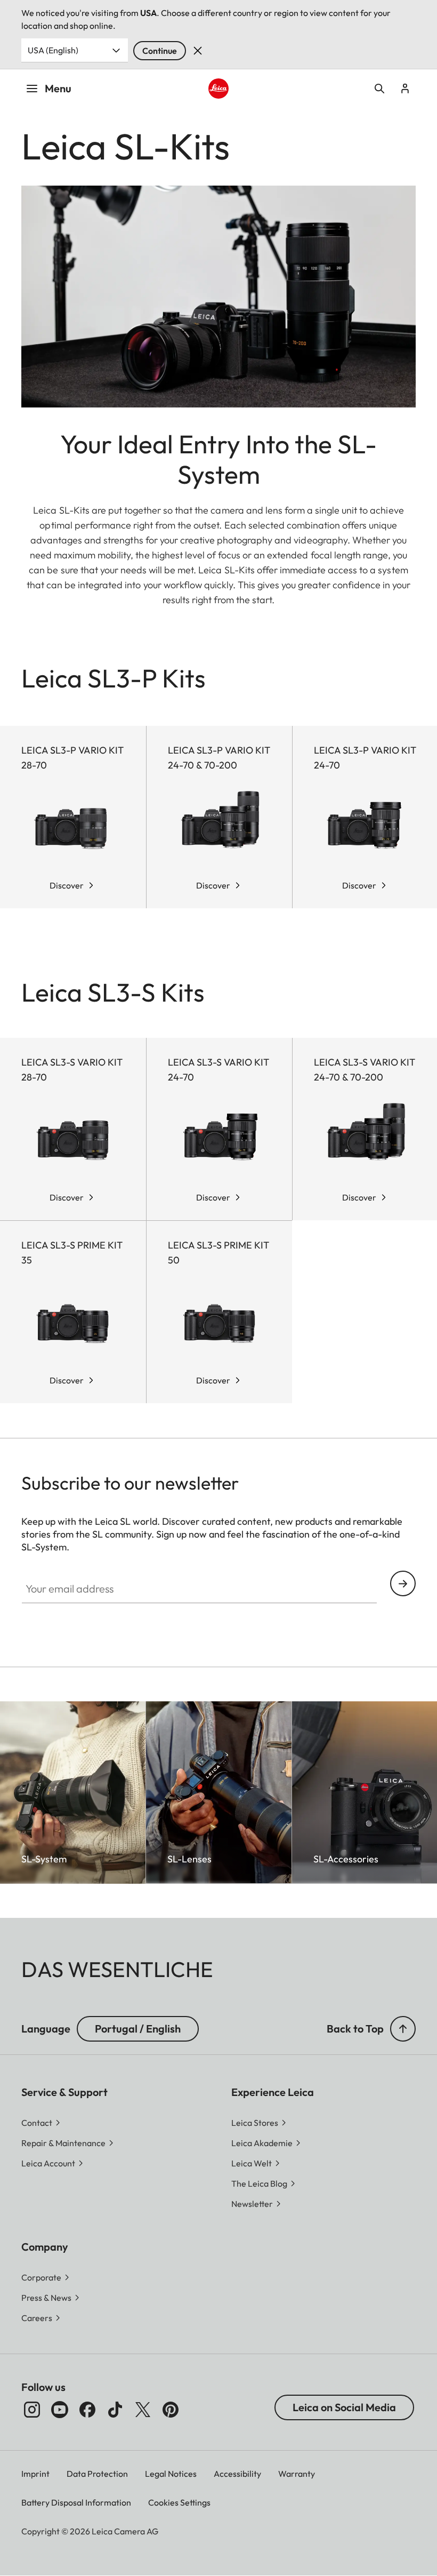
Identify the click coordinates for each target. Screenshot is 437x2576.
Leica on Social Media (344, 2407)
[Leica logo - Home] (218, 88)
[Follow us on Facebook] (87, 2410)
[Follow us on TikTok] (115, 2410)
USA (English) (53, 50)
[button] (403, 2029)
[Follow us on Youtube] (60, 2410)
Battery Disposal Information (76, 2502)
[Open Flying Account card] (405, 89)
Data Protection (97, 2474)
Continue (160, 51)
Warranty (297, 2474)
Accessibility (237, 2474)
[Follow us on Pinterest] (171, 2410)
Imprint (35, 2474)
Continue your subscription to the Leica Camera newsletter (403, 1583)
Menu (58, 88)
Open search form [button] (379, 89)
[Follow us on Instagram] (32, 2410)
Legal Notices (171, 2474)
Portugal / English (138, 2029)
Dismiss (198, 51)
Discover (67, 885)
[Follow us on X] (143, 2410)
